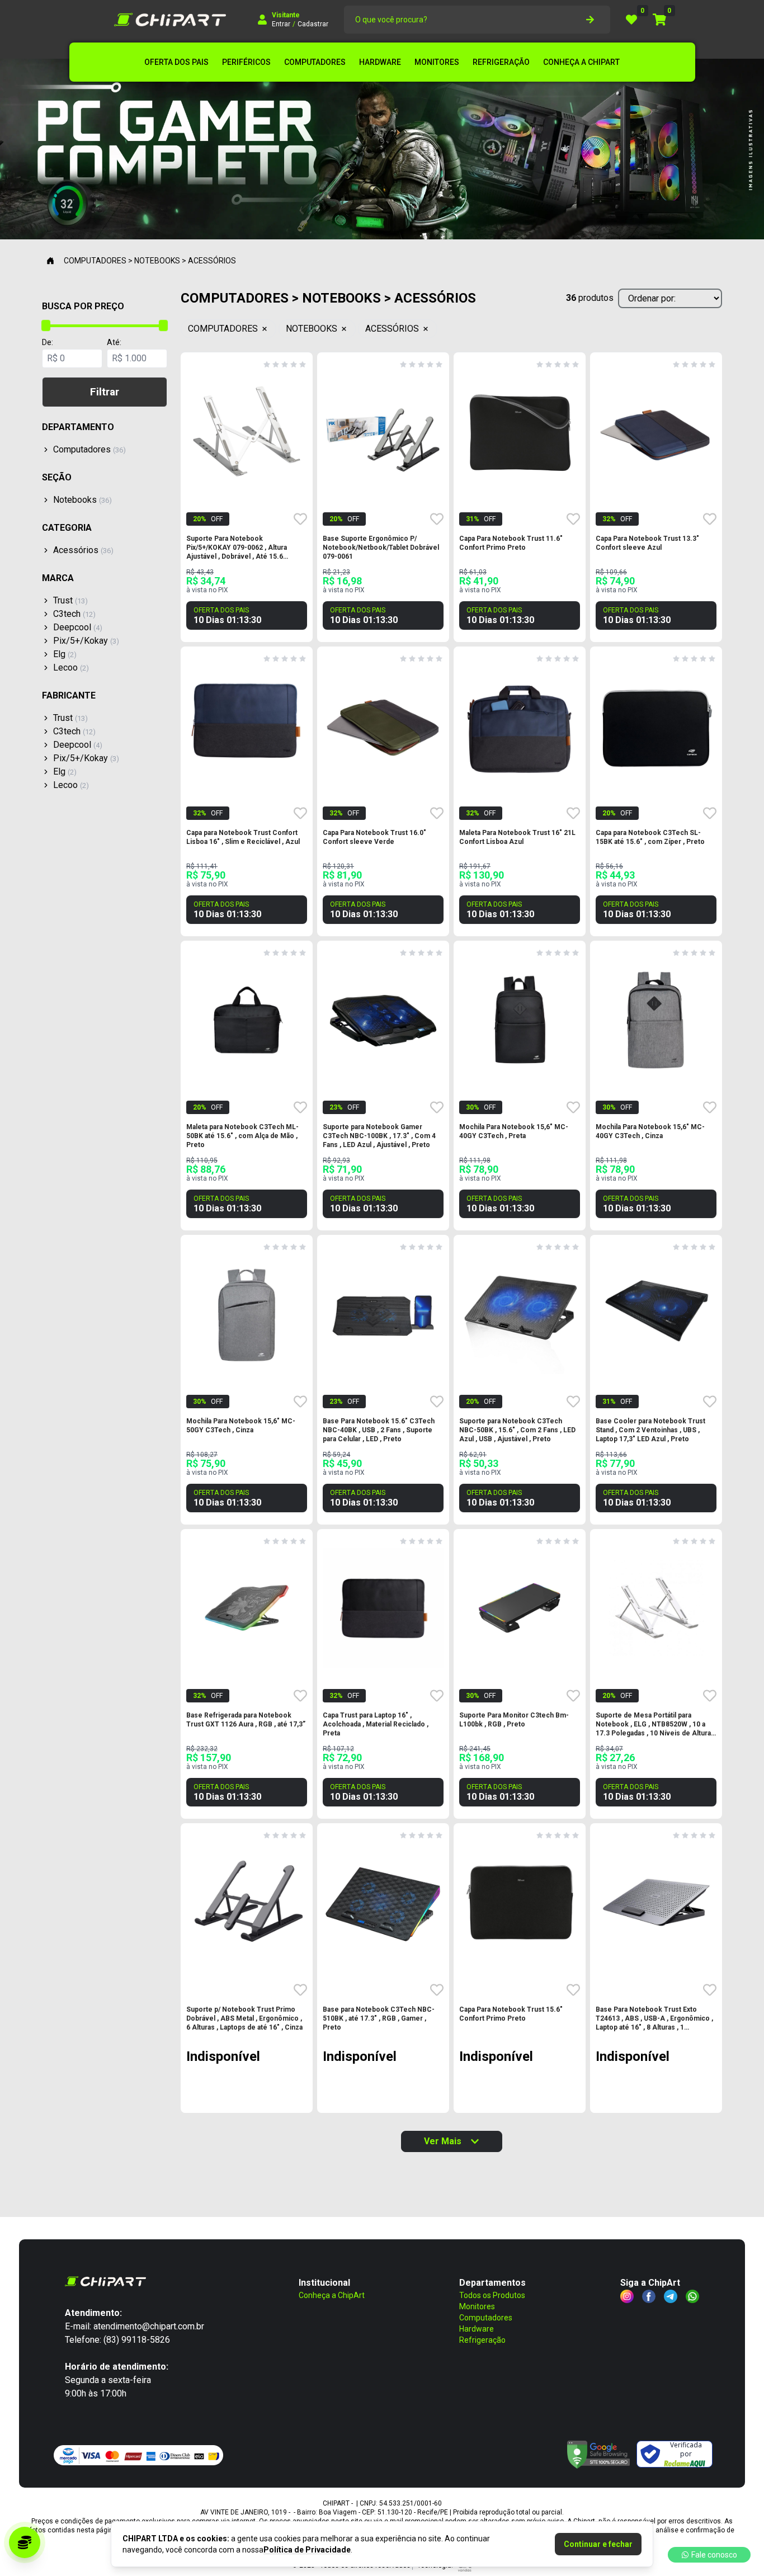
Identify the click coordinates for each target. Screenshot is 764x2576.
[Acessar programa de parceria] (25, 2542)
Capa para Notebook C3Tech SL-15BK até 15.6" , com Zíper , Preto (650, 837)
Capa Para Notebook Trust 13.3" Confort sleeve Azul (647, 543)
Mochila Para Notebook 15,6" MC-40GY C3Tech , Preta (514, 1131)
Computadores (486, 2318)
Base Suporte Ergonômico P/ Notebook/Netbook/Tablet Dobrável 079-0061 (381, 548)
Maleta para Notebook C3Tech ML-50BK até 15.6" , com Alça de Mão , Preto (242, 1136)
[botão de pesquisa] (590, 20)
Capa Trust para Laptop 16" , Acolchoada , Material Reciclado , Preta (376, 1724)
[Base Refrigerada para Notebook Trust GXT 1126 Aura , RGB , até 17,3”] (247, 1608)
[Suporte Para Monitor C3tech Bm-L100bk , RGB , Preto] (520, 1608)
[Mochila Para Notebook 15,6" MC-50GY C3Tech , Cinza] (247, 1314)
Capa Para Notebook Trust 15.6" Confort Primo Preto (511, 2014)
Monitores (477, 2306)
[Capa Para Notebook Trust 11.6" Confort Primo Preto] (520, 431)
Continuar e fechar (598, 2544)
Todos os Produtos (492, 2295)
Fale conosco (714, 2555)
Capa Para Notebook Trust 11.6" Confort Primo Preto (511, 543)
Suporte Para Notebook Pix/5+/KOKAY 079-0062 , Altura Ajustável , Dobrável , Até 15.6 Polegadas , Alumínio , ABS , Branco (243, 548)
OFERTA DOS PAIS (176, 62)
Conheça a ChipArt (332, 2295)
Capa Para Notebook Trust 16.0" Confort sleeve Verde (374, 837)
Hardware (477, 2329)
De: (48, 342)
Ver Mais (443, 2141)
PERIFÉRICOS (246, 62)
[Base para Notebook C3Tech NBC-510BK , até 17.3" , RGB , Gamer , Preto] (383, 1902)
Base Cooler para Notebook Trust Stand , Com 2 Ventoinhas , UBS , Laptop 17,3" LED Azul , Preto (650, 1430)
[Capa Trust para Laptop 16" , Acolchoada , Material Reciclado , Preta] (383, 1608)
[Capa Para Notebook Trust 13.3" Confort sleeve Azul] (656, 431)
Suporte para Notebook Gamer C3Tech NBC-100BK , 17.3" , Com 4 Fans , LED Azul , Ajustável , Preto (379, 1136)
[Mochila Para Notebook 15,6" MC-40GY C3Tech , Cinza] (656, 1020)
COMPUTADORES (315, 62)
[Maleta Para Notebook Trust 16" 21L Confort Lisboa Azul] (520, 725)
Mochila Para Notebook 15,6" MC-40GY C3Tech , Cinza (650, 1131)
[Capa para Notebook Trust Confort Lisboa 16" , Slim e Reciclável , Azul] (247, 725)
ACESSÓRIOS (392, 329)
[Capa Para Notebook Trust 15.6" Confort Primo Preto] (520, 1902)
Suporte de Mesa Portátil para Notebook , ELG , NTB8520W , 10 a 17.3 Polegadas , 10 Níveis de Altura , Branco (655, 1725)
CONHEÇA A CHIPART (581, 62)
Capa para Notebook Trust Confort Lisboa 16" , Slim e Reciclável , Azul (243, 837)
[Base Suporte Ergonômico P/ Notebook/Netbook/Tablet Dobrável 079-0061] (383, 431)
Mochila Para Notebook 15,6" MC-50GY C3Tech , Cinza (241, 1426)
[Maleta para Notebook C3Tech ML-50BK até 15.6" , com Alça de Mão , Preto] (247, 1020)
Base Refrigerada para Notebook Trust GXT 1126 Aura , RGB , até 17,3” (246, 1720)
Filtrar (105, 392)
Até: (114, 342)
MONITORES (437, 62)
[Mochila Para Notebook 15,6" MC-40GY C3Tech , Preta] (520, 1020)
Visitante (286, 15)
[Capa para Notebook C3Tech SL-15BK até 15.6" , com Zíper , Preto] (656, 725)
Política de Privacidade (307, 2550)
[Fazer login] (262, 20)
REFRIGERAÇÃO (501, 62)
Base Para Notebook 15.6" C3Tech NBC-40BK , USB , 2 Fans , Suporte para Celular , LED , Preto (379, 1430)
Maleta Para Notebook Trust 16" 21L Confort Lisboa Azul (517, 837)
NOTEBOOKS (312, 329)
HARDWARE (380, 62)
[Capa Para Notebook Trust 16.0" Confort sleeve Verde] (383, 725)
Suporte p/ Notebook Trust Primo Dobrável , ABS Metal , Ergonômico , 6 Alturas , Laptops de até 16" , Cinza (244, 2018)
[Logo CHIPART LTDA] (170, 20)
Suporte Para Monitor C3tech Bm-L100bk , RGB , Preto (514, 1720)
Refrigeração (482, 2340)
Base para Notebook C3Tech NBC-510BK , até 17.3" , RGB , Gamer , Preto (379, 2018)
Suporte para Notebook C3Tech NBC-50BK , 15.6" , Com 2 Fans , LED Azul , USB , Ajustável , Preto (517, 1430)
